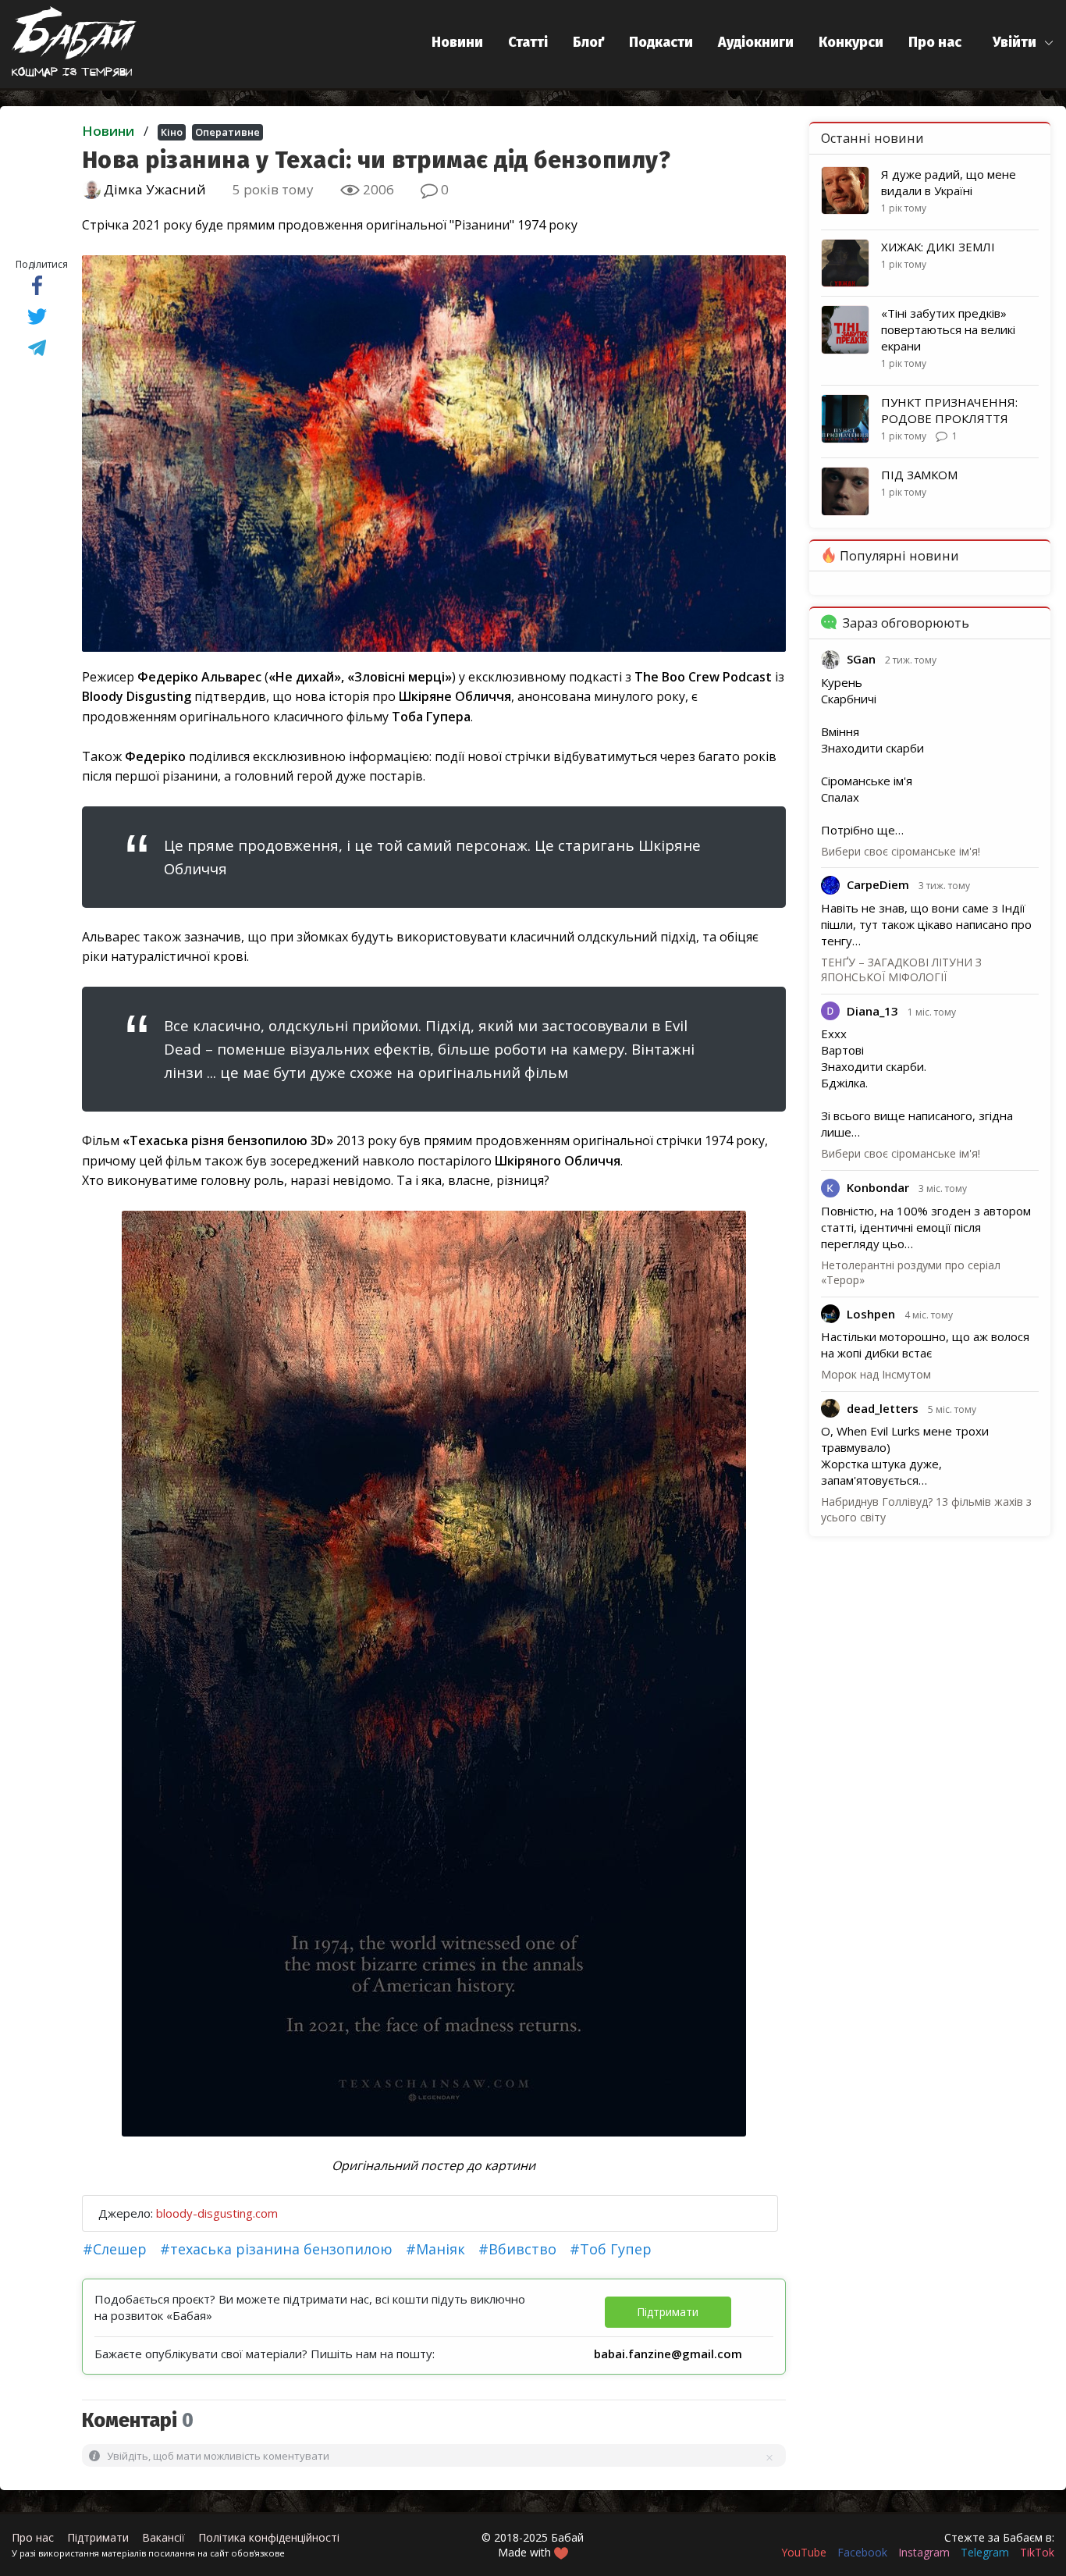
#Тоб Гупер (611, 2249)
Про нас (935, 42)
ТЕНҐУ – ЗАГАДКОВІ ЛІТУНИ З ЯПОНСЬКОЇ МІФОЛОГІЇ (901, 970)
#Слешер (115, 2249)
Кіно (172, 132)
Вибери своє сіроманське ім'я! (901, 851)
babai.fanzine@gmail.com (668, 2354)
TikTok (1037, 2552)
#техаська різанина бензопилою (276, 2249)
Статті (528, 42)
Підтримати (98, 2537)
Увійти (1014, 42)
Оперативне (227, 132)
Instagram (924, 2552)
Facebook (862, 2552)
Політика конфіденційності (269, 2537)
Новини (457, 42)
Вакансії (163, 2537)
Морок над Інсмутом (876, 1374)
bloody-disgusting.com (217, 2213)
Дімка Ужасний (153, 189)
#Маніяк (435, 2249)
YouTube (804, 2552)
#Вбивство (517, 2249)
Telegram (985, 2552)
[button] (1023, 43)
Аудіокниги (756, 42)
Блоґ (588, 42)
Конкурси (851, 42)
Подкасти (661, 42)
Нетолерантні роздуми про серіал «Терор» (911, 1273)
